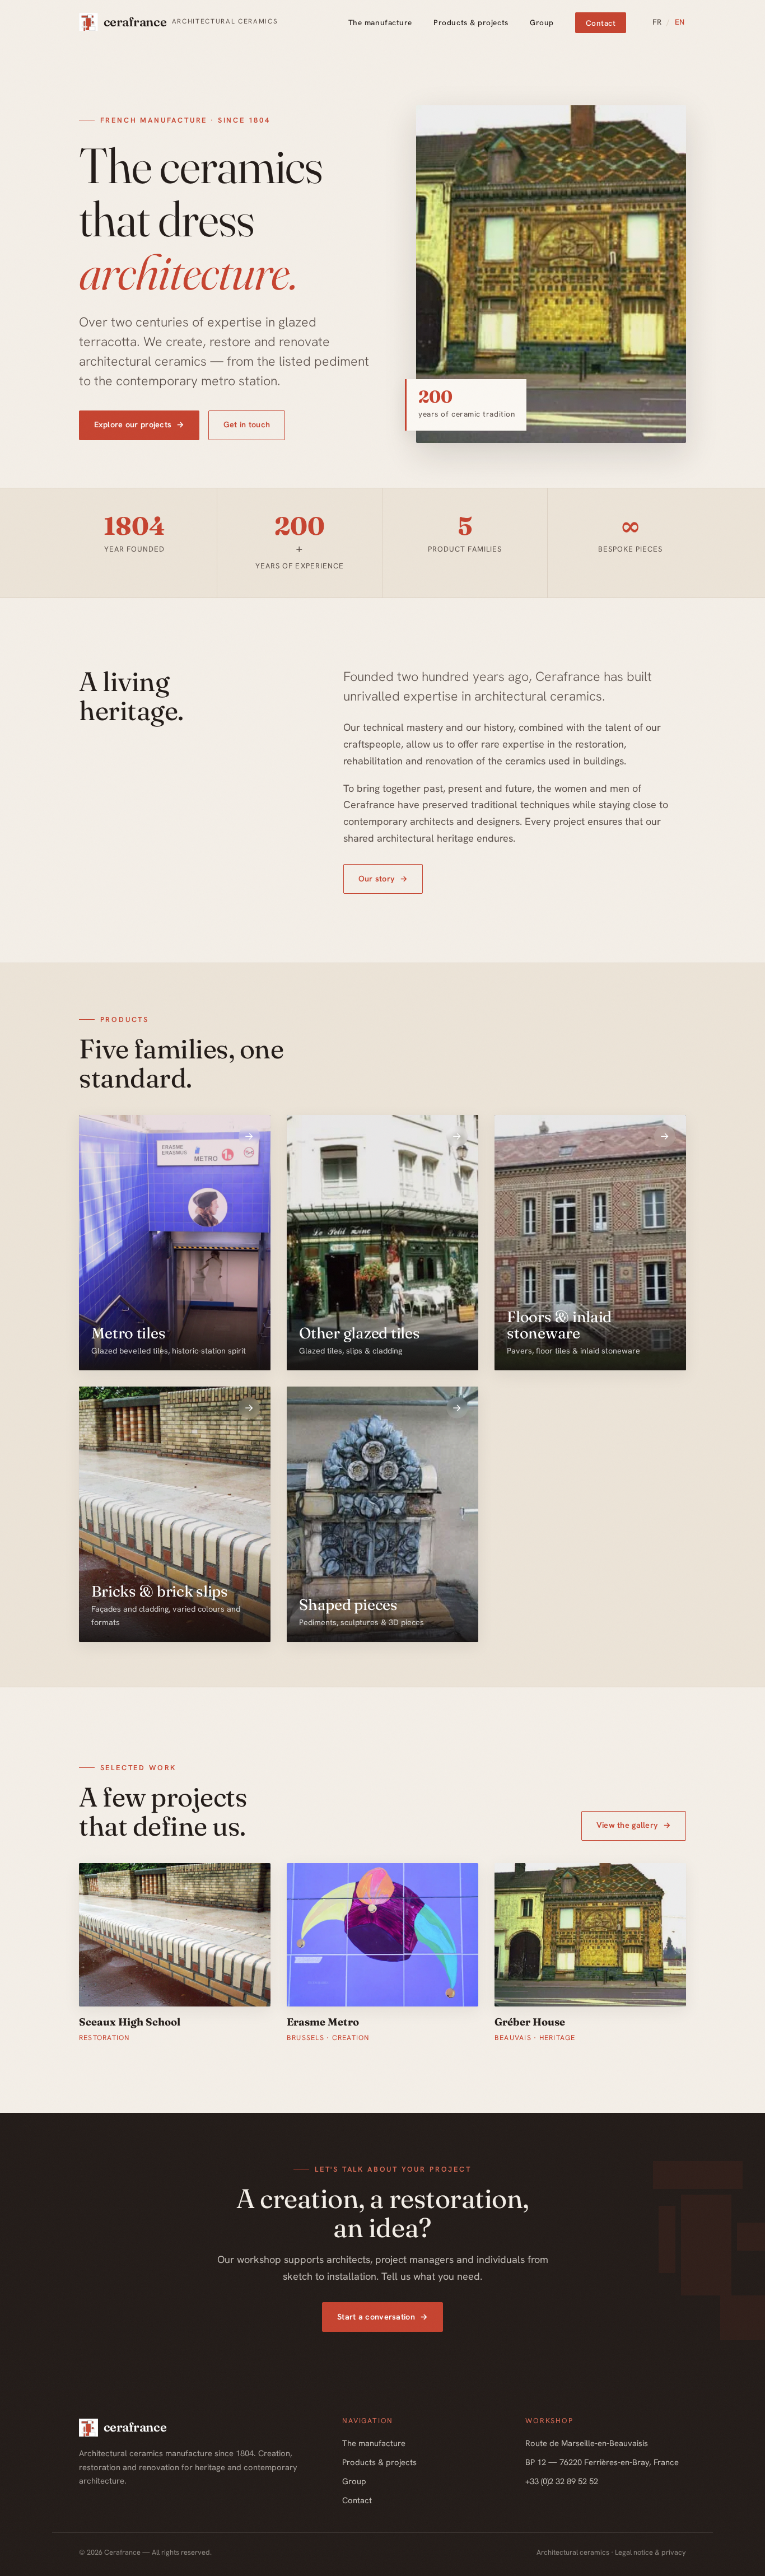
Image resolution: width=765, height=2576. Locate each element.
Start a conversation (382, 2317)
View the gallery (634, 1825)
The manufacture (380, 22)
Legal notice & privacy (650, 2552)
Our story (383, 879)
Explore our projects (139, 424)
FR (657, 22)
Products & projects (471, 22)
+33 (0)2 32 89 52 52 (562, 2481)
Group (542, 22)
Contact (601, 22)
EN (680, 22)
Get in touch (247, 424)
